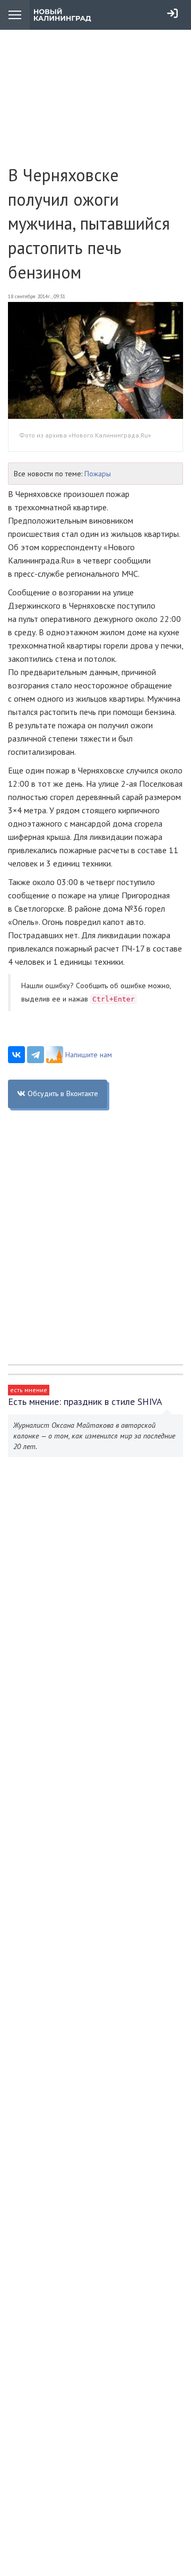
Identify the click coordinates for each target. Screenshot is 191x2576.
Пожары (98, 474)
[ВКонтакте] (16, 1055)
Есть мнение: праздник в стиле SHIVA (85, 1401)
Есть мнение (29, 1390)
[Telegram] (36, 1055)
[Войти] (172, 13)
